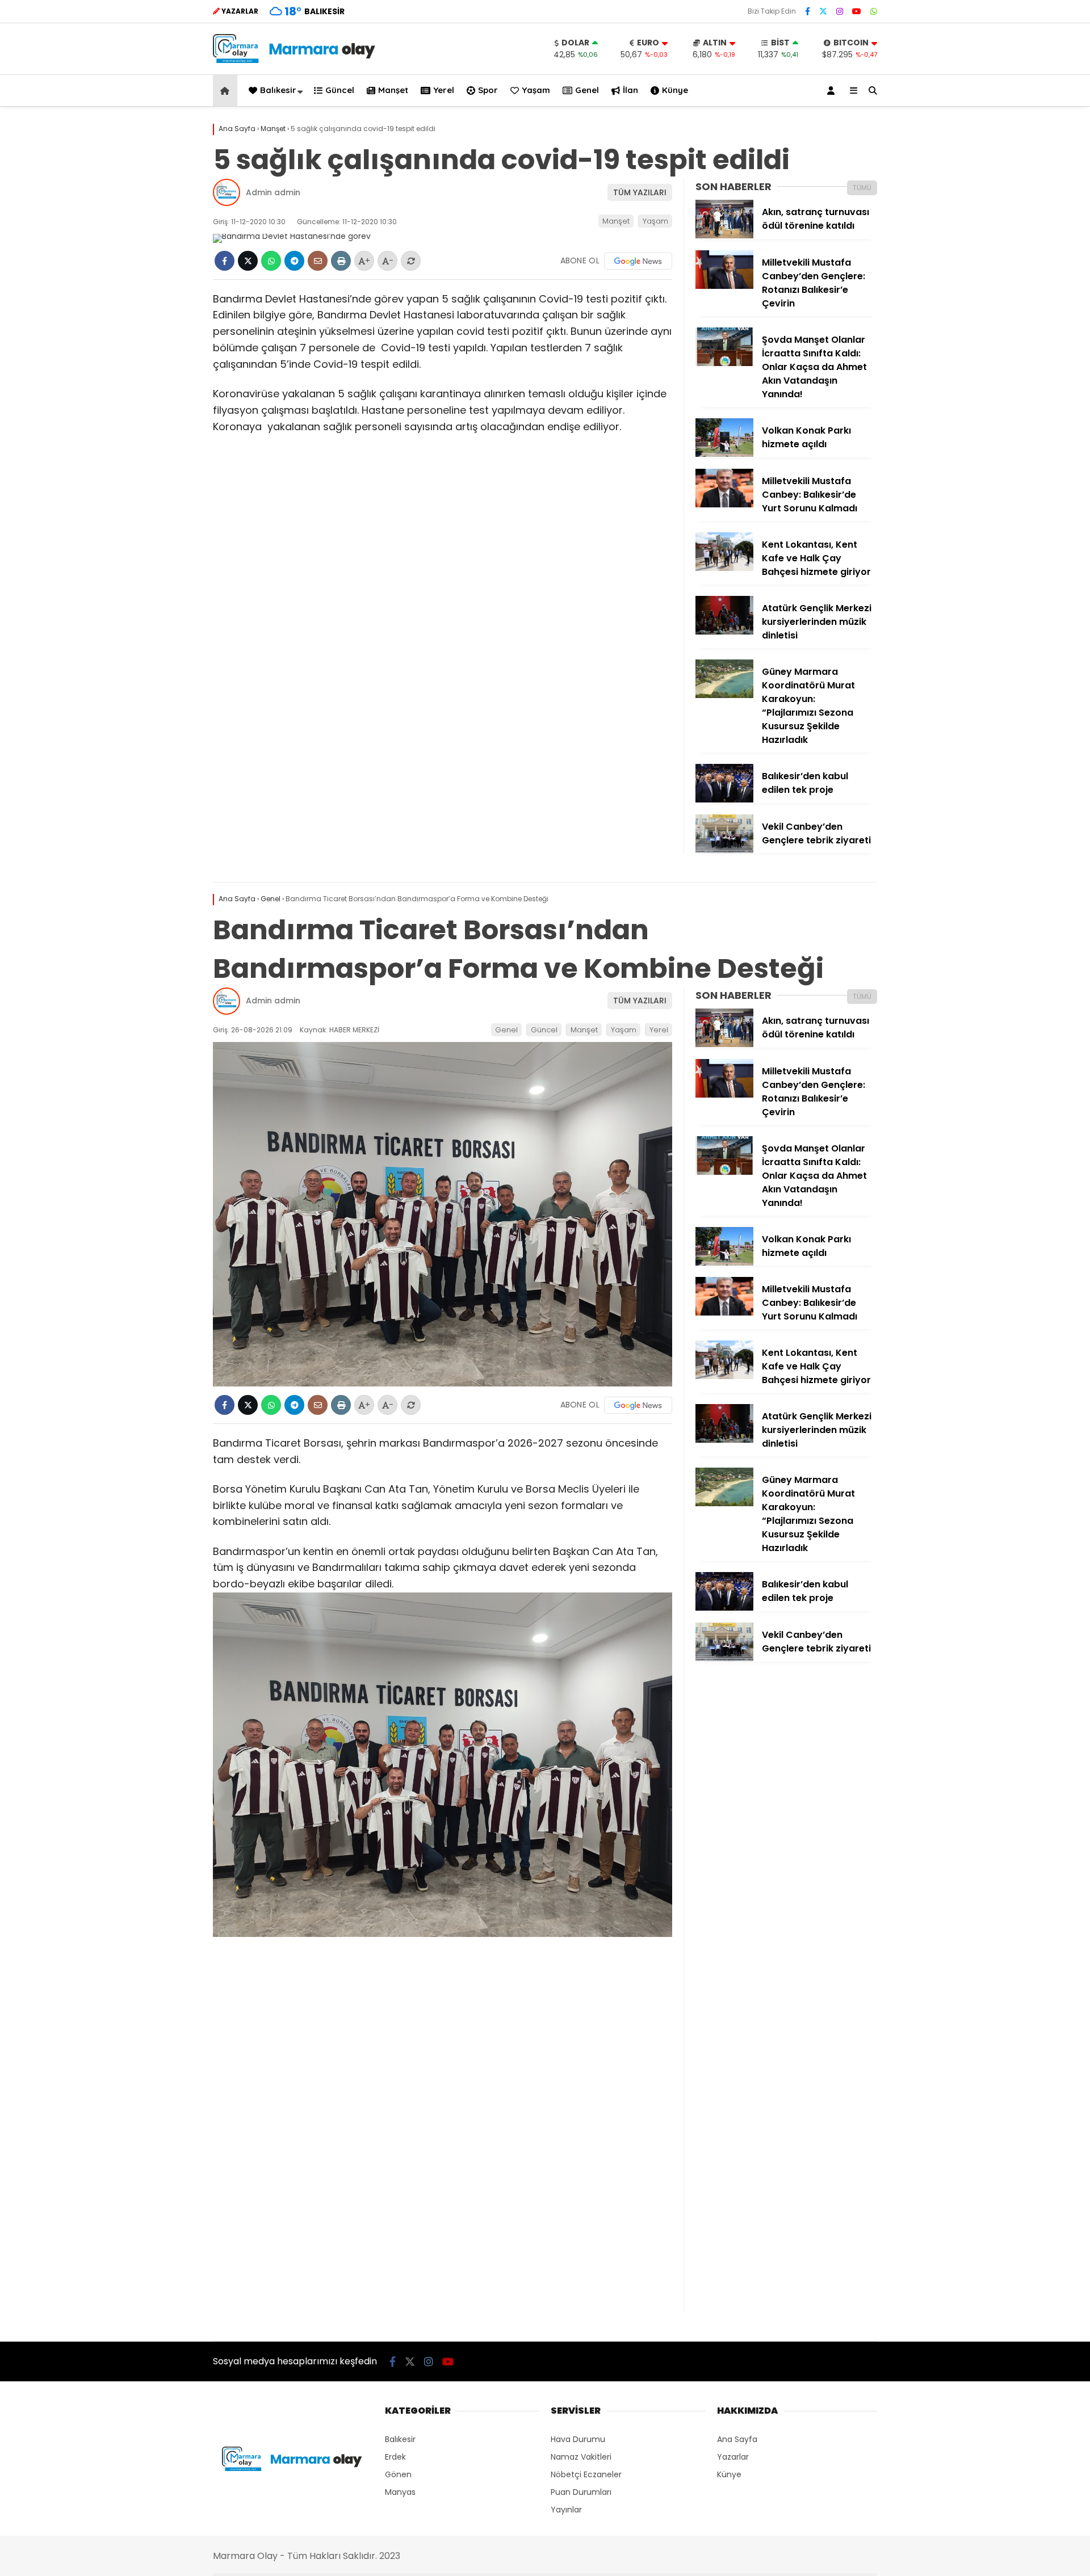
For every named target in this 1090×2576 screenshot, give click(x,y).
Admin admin (273, 192)
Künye (675, 90)
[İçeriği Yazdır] (341, 261)
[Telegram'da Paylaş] (294, 261)
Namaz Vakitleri (581, 2457)
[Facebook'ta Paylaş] (225, 261)
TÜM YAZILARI (640, 192)
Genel (587, 90)
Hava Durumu (578, 2439)
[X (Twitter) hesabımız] (823, 11)
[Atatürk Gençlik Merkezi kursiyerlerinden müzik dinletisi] (724, 632)
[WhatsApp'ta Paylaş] (271, 261)
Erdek (395, 2457)
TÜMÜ (862, 188)
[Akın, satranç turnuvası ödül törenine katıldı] (724, 236)
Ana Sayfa (737, 2439)
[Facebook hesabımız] (808, 11)
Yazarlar (733, 2457)
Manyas (400, 2492)
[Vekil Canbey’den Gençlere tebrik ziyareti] (724, 850)
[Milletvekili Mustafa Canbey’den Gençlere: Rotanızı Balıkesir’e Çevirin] (724, 286)
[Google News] (638, 261)
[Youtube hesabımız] (857, 11)
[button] (227, 91)
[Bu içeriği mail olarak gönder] (318, 261)
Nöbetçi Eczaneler (586, 2474)
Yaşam (536, 90)
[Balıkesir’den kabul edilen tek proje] (724, 800)
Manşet (393, 90)
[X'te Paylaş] (248, 261)
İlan (630, 90)
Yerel (444, 90)
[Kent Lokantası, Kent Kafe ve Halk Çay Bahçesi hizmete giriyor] (724, 568)
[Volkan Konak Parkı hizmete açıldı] (724, 454)
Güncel (340, 90)
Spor (488, 90)
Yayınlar (566, 2510)
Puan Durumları (581, 2492)
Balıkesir (278, 90)
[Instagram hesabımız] (840, 11)
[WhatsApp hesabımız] (874, 11)
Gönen (398, 2474)
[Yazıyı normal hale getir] (411, 261)
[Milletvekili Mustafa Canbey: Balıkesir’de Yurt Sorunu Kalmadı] (724, 505)
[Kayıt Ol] (833, 91)
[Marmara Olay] (295, 60)
